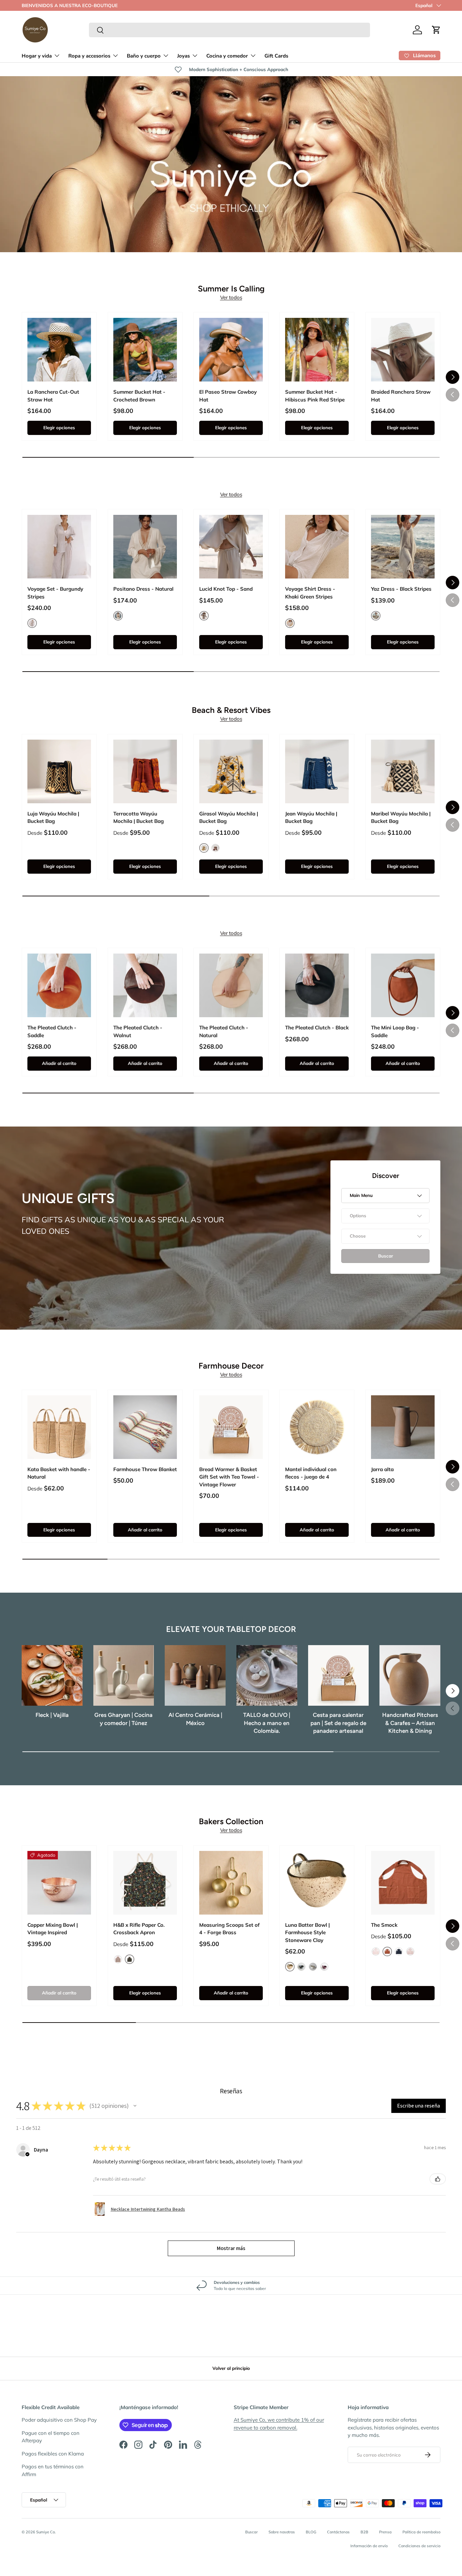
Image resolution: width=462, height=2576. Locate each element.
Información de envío (369, 2546)
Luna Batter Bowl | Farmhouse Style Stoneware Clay (307, 1933)
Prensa (385, 2532)
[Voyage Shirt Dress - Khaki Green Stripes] (317, 547)
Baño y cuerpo (144, 56)
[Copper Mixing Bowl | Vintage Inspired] (59, 1883)
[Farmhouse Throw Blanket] (145, 1427)
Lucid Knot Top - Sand (226, 589)
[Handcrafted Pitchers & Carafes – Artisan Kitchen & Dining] (410, 1676)
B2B (364, 2532)
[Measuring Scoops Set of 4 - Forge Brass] (231, 1883)
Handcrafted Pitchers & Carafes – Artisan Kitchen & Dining (410, 1723)
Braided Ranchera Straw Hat (401, 396)
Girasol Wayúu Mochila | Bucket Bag (229, 817)
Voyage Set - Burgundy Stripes (55, 593)
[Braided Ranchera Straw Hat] (403, 350)
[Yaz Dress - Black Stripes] (403, 547)
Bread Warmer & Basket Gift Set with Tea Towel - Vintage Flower (229, 1477)
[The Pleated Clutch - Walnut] (145, 985)
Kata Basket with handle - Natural (59, 1473)
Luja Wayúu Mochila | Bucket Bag (53, 817)
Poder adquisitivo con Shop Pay (59, 2420)
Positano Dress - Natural (143, 589)
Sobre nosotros (282, 2532)
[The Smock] (403, 1883)
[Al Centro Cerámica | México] (195, 1676)
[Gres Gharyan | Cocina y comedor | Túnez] (124, 1676)
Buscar (251, 2532)
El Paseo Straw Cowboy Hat (228, 396)
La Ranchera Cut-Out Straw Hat (53, 396)
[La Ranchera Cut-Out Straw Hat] (59, 350)
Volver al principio (231, 2368)
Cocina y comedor (227, 56)
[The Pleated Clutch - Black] (317, 985)
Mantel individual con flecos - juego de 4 (311, 1473)
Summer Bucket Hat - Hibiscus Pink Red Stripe (315, 396)
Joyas (183, 56)
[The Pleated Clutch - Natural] (231, 985)
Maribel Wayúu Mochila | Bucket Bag (401, 817)
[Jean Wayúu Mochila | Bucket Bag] (317, 771)
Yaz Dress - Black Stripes (401, 589)
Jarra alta (382, 1469)
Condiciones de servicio (419, 2546)
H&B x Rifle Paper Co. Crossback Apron (139, 1929)
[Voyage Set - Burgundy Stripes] (59, 547)
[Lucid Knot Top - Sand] (231, 547)
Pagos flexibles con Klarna (53, 2454)
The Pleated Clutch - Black (317, 1028)
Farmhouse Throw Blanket (145, 1469)
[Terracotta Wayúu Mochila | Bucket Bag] (145, 771)
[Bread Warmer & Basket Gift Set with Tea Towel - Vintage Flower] (231, 1427)
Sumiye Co (45, 2532)
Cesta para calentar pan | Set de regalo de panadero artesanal (338, 1723)
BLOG (311, 2532)
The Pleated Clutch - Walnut (138, 1031)
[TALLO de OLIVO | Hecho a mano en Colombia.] (267, 1676)
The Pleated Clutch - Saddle (52, 1031)
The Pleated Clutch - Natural (224, 1031)
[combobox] (229, 30)
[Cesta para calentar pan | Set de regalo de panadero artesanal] (339, 1676)
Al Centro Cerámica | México (195, 1719)
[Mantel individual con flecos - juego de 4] (317, 1427)
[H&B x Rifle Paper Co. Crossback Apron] (145, 1883)
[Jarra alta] (403, 1427)
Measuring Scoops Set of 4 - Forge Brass (229, 1929)
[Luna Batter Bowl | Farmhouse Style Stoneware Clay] (317, 1883)
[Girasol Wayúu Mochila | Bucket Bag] (231, 771)
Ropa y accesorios (89, 56)
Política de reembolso (421, 2532)
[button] (436, 30)
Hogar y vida (37, 56)
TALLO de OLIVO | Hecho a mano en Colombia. (267, 1723)
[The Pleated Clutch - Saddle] (59, 985)
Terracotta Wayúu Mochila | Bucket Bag (138, 817)
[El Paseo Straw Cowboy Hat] (231, 350)
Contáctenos (338, 2532)
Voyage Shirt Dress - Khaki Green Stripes (310, 593)
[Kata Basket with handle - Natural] (59, 1427)
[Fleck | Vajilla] (52, 1676)
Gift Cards (276, 56)
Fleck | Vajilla (52, 1715)
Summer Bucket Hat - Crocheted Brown (139, 396)
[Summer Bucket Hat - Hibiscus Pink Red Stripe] (317, 350)
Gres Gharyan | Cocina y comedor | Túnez (123, 1719)
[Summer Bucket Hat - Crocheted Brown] (145, 350)
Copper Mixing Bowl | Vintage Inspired (53, 1929)
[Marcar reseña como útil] (438, 2179)
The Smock (384, 1925)
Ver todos (231, 297)
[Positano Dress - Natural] (145, 547)
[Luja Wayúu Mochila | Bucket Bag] (59, 771)
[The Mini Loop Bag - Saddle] (403, 985)
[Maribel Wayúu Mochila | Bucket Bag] (403, 771)
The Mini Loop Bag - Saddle (395, 1031)
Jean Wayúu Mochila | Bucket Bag (311, 817)
